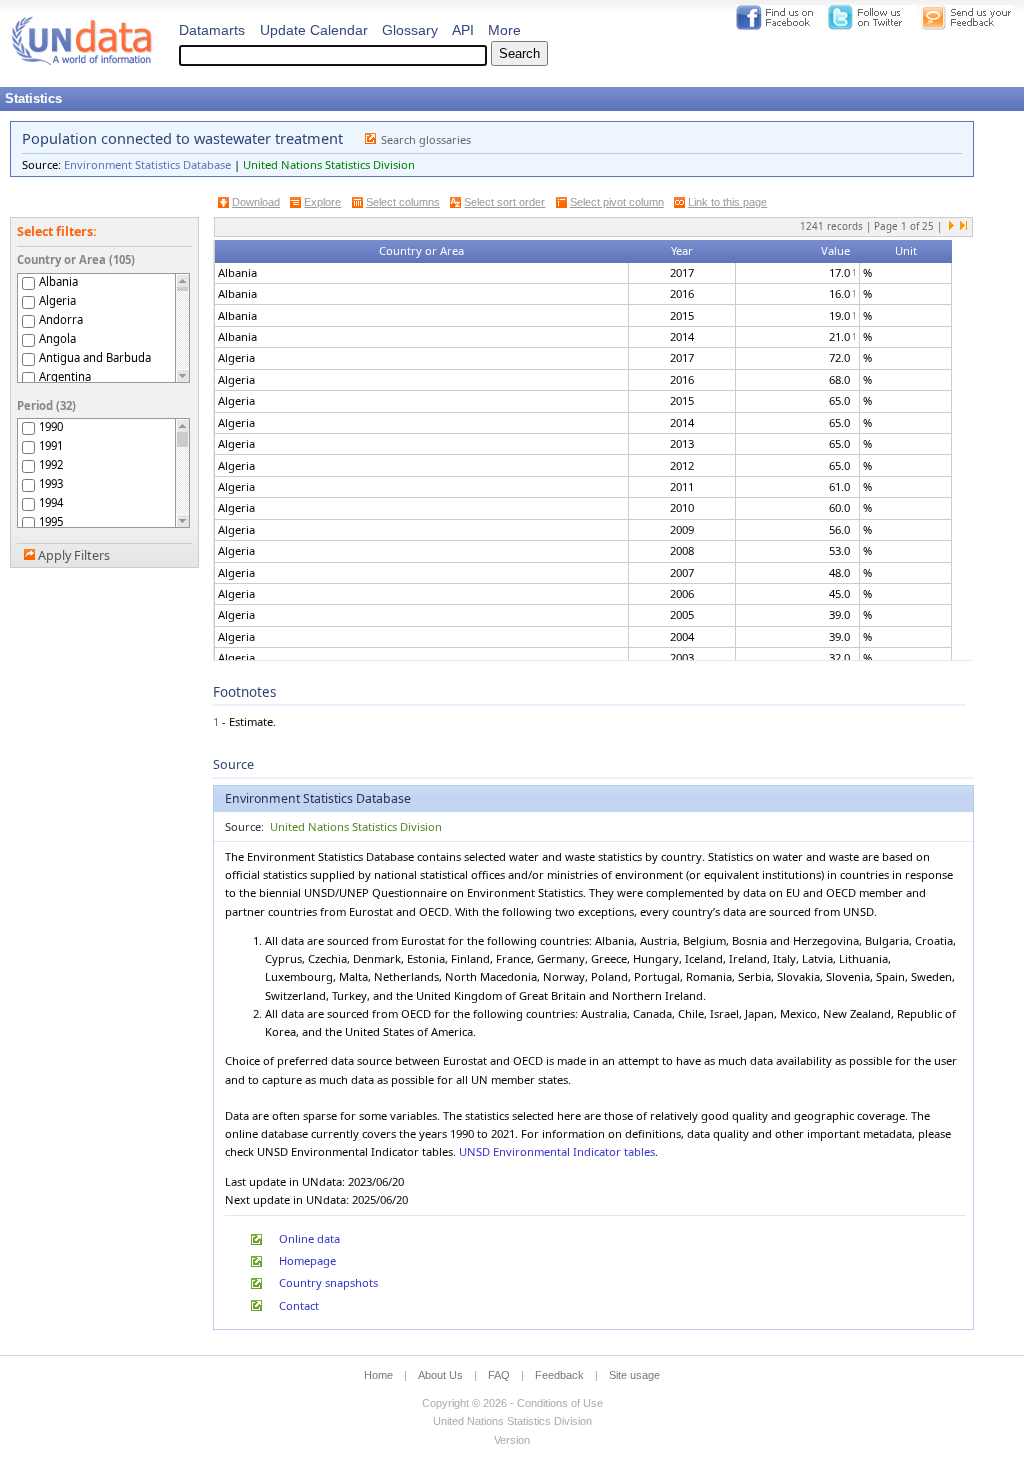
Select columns (403, 202)
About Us (440, 1375)
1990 (51, 426)
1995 (51, 521)
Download (256, 202)
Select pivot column (617, 202)
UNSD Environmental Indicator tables (557, 1151)
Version (512, 1440)
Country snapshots (328, 1282)
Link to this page (727, 202)
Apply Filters (74, 555)
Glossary (410, 30)
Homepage (307, 1260)
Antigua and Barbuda (95, 357)
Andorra (61, 319)
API (463, 30)
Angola (57, 338)
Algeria (57, 300)
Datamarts (212, 30)
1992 (51, 464)
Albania (58, 281)
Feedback (559, 1375)
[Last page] (963, 227)
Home (378, 1375)
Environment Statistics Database (147, 164)
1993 (51, 483)
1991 (51, 445)
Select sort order (504, 202)
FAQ (499, 1375)
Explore (322, 202)
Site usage (634, 1375)
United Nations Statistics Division (329, 164)
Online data (309, 1238)
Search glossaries (426, 139)
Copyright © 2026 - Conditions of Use (512, 1403)
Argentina (65, 376)
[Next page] (952, 227)
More (504, 30)
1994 (51, 502)
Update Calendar (314, 30)
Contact (299, 1305)
